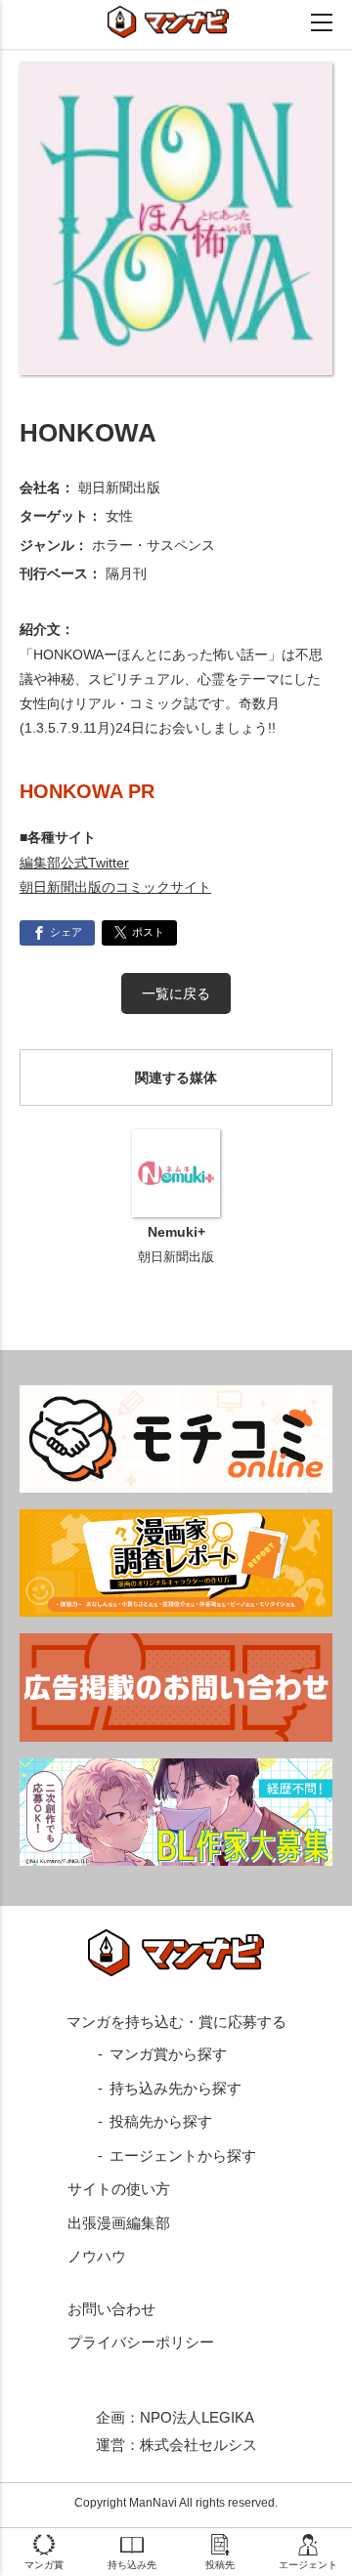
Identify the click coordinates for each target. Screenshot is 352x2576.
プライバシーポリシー (141, 2342)
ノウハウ (97, 2256)
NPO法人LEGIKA (197, 2417)
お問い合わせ (111, 2309)
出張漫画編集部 (119, 2223)
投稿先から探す (161, 2121)
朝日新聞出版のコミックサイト (115, 887)
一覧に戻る (176, 993)
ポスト (148, 932)
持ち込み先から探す (176, 2088)
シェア (66, 932)
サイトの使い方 (119, 2189)
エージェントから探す (183, 2155)
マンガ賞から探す (168, 2054)
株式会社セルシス (198, 2445)
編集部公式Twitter (74, 863)
